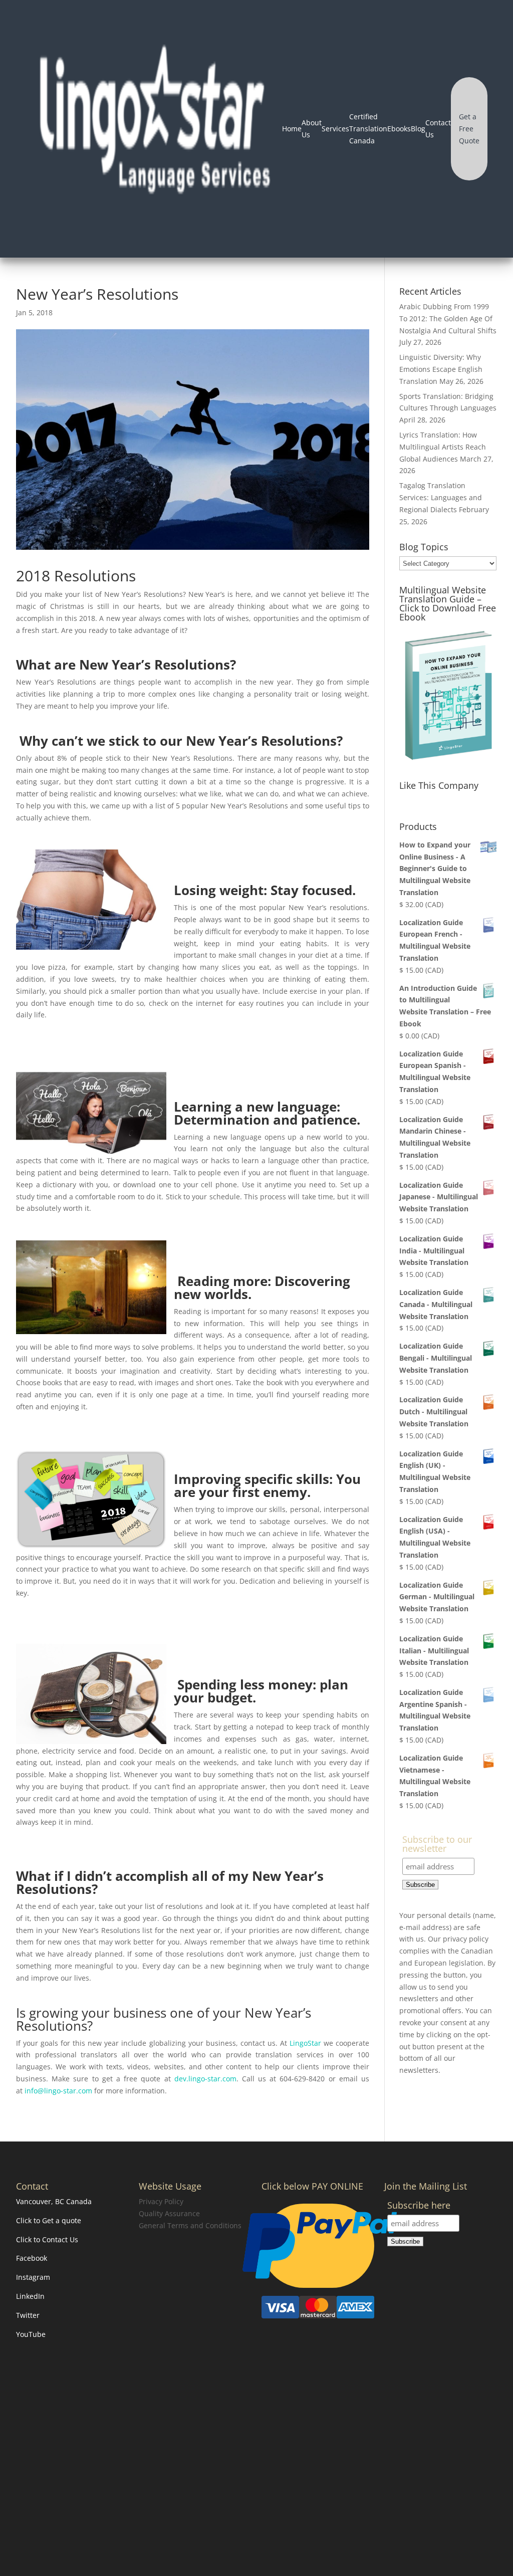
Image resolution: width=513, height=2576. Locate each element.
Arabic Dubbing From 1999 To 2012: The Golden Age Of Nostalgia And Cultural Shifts (448, 318)
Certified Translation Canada (368, 129)
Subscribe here (419, 2206)
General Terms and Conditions (190, 2225)
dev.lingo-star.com (205, 2079)
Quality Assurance (169, 2213)
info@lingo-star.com (58, 2091)
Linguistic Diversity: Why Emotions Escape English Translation (441, 369)
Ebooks (399, 129)
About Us (312, 129)
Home (292, 129)
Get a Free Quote (469, 129)
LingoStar (305, 2043)
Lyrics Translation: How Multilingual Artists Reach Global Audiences (443, 447)
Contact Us (438, 129)
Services (335, 129)
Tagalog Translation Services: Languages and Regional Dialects (441, 497)
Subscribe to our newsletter (437, 1845)
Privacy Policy (161, 2201)
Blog (418, 129)
